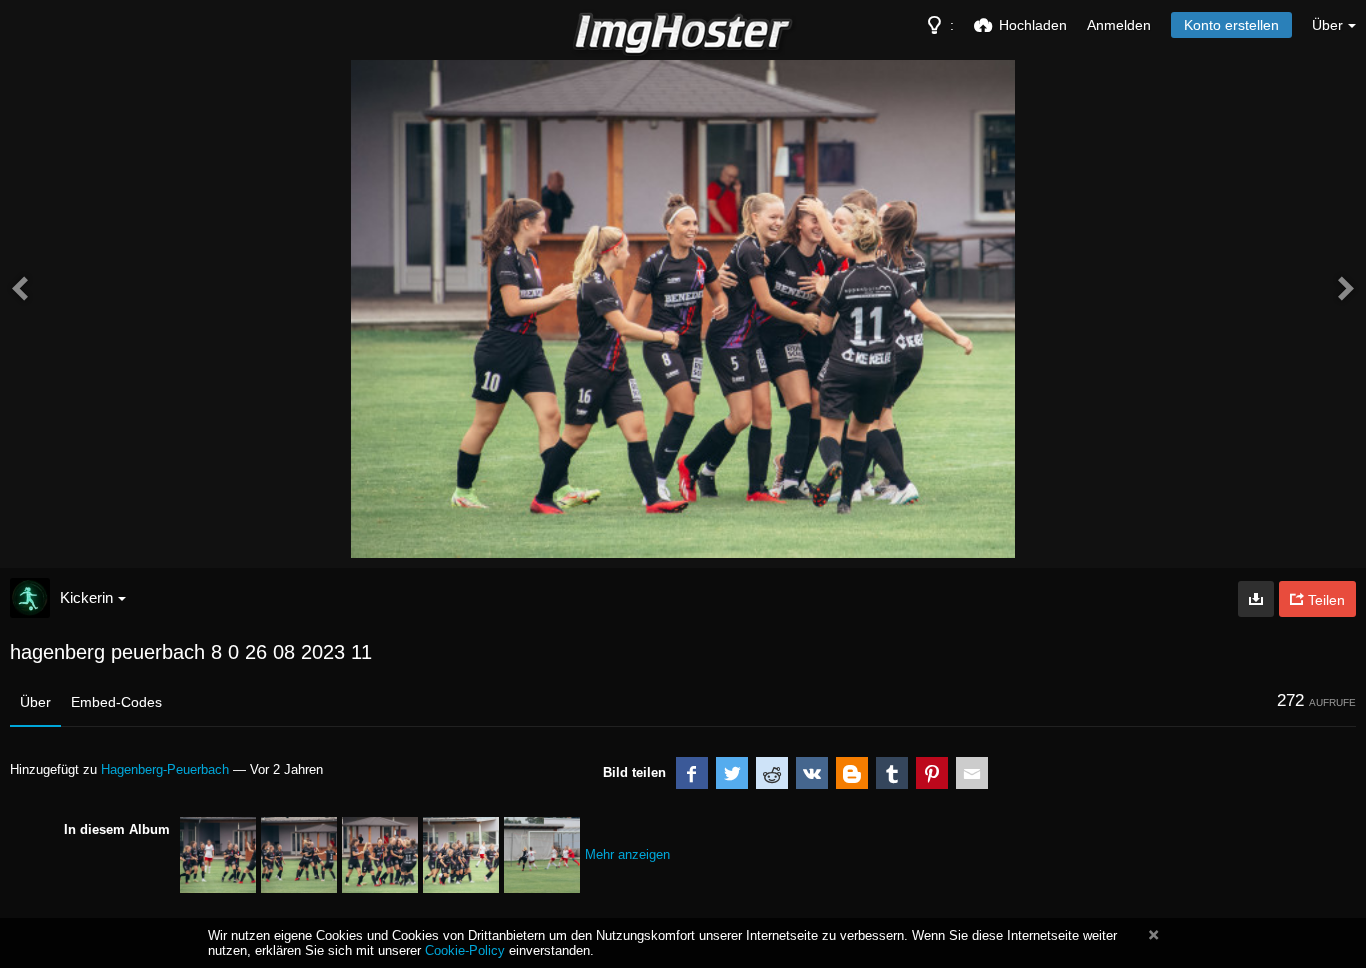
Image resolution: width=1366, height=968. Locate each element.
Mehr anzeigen (627, 854)
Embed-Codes (116, 702)
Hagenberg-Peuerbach (165, 769)
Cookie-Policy (465, 950)
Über (35, 702)
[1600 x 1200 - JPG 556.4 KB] (1256, 599)
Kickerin (86, 597)
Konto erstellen (1231, 25)
